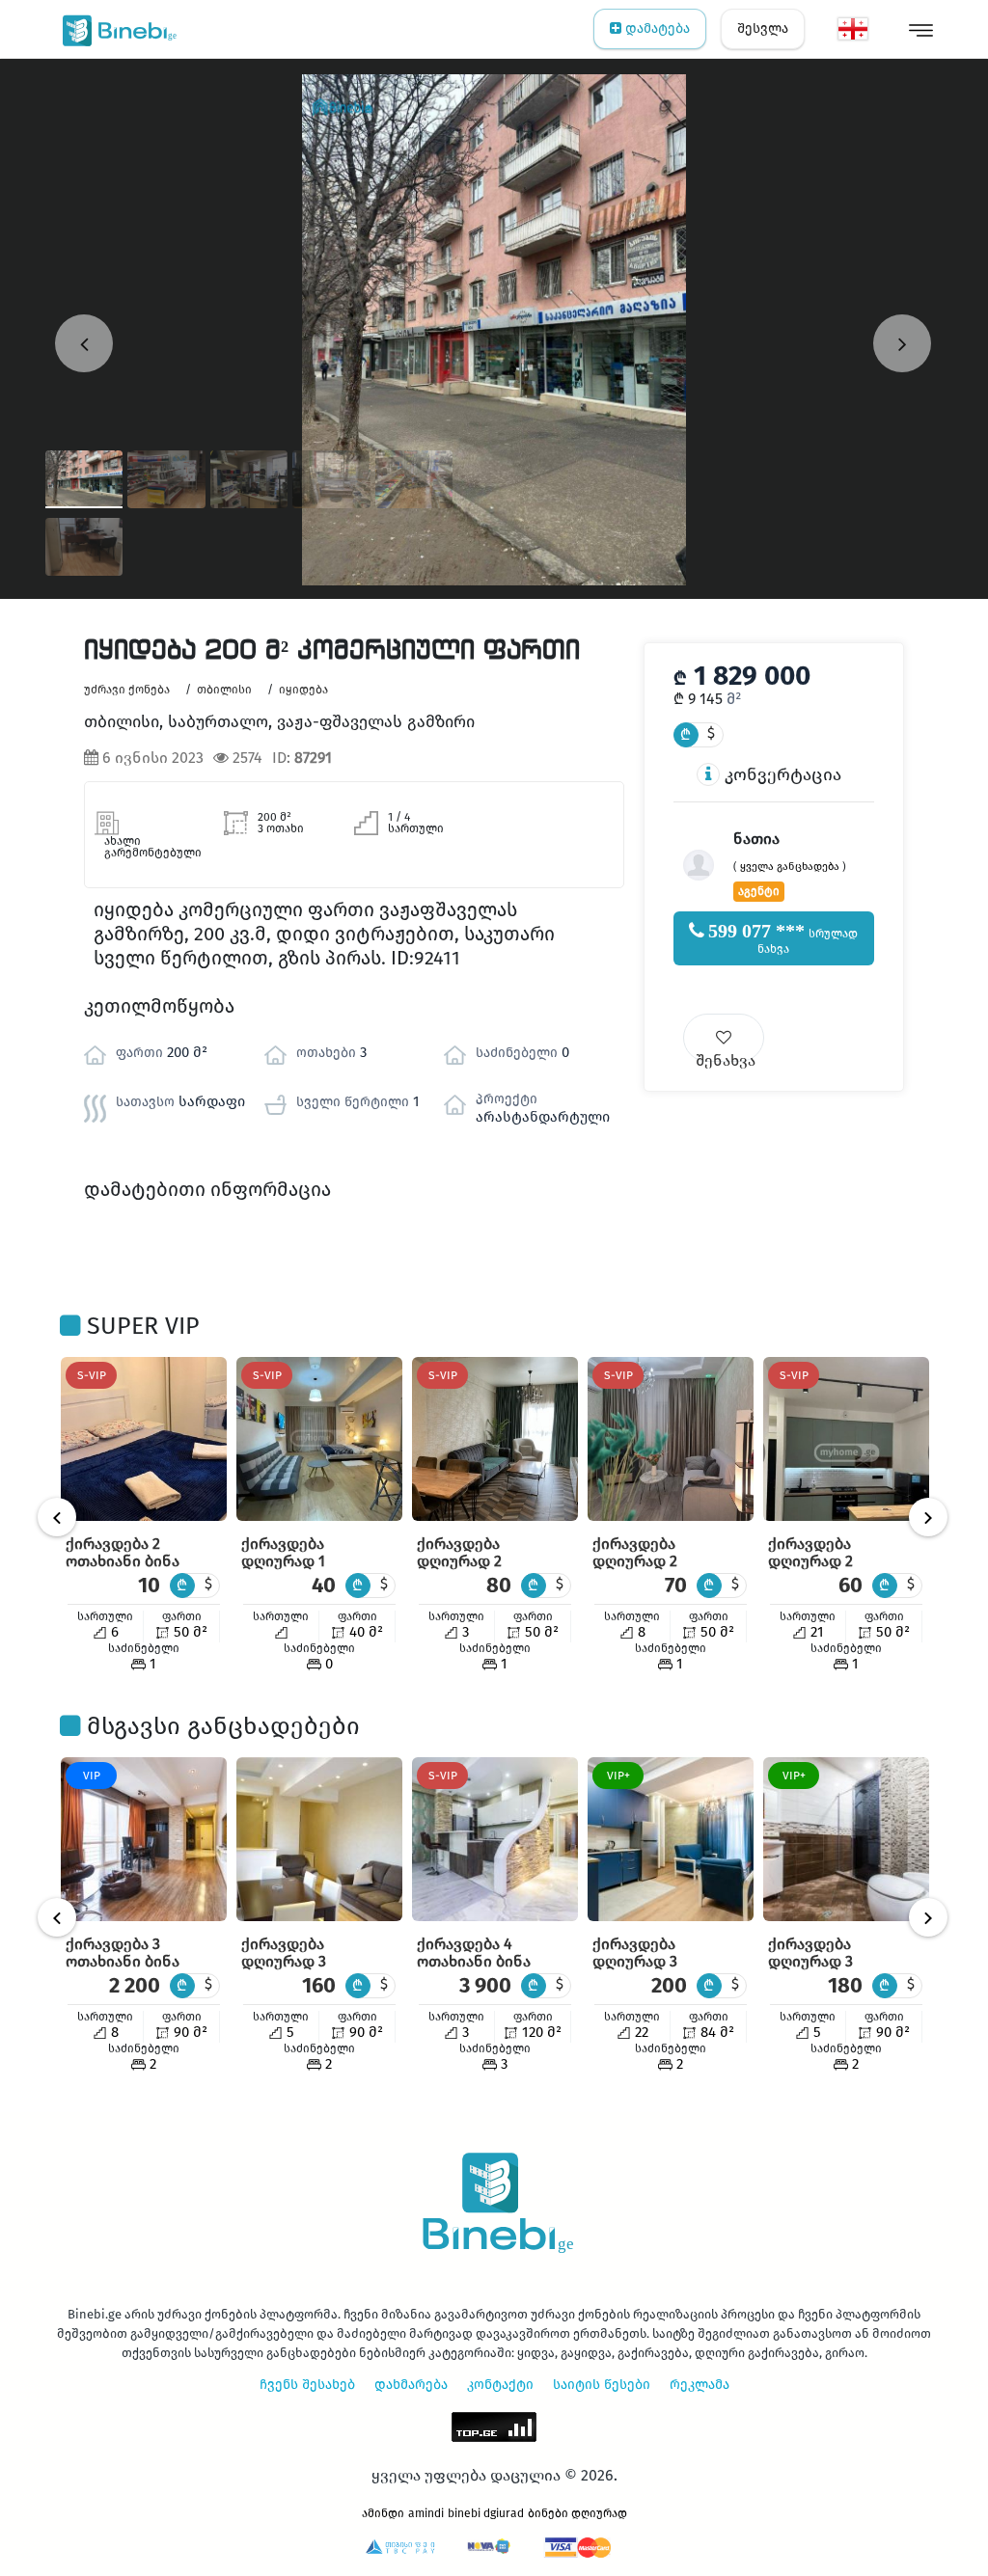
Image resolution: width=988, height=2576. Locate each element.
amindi (426, 2513)
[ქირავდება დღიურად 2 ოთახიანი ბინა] (495, 1439)
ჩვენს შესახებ (307, 2385)
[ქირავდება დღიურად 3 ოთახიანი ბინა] (319, 1839)
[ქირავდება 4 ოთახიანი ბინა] (495, 1839)
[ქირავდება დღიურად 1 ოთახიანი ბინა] (319, 1439)
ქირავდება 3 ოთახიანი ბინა (123, 1952)
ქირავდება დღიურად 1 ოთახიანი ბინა (298, 1561)
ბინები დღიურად (577, 2513)
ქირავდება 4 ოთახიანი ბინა (474, 1952)
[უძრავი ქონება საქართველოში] (115, 29)
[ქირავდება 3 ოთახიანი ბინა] (144, 1839)
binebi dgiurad (486, 2513)
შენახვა (726, 1057)
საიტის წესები (602, 2385)
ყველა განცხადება (790, 867)
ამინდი (383, 2513)
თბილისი (224, 690)
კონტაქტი (500, 2385)
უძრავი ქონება (127, 690)
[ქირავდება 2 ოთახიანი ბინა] (144, 1439)
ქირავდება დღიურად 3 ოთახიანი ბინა (298, 1961)
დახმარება (411, 2385)
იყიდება (303, 690)
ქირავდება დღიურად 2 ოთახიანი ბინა (474, 1561)
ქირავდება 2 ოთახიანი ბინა (123, 1552)
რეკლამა (700, 2385)
